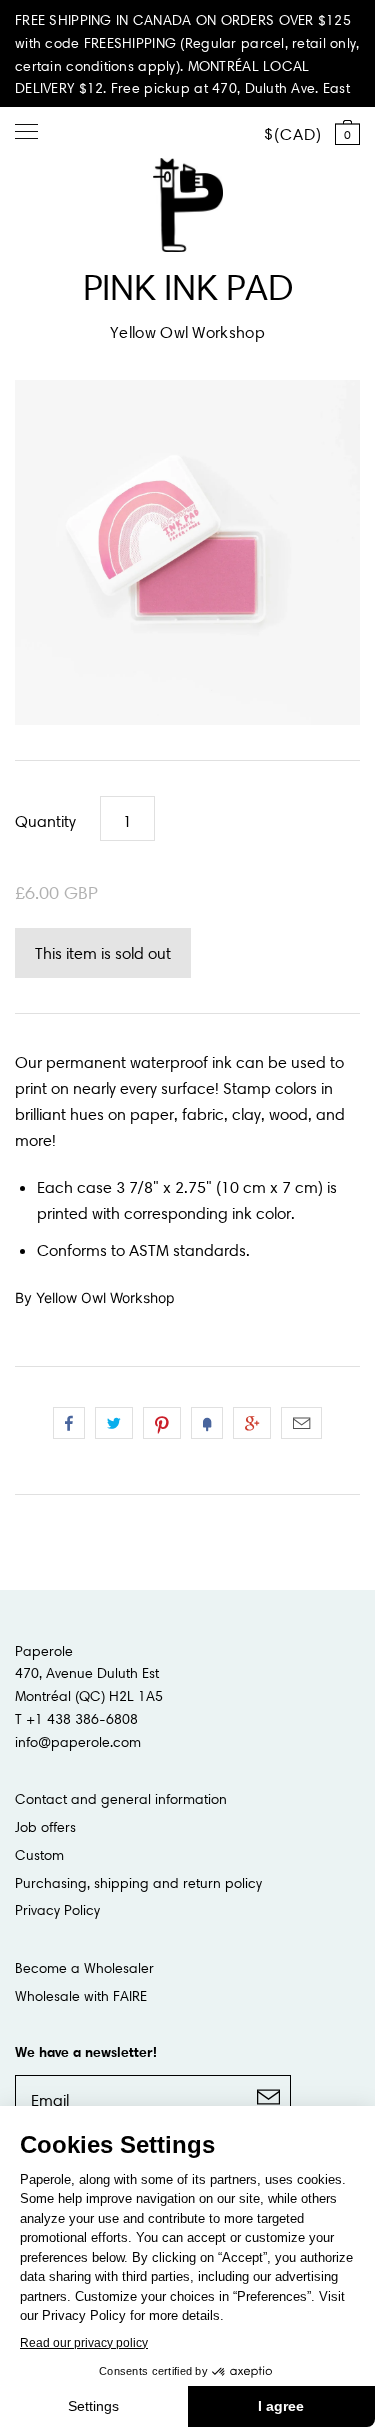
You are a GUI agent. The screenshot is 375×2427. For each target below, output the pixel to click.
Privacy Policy (57, 1910)
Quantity (45, 821)
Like (69, 1423)
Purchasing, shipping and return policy (138, 1883)
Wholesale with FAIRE (81, 1996)
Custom (39, 1855)
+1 (252, 1423)
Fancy (207, 1423)
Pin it (162, 1423)
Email (301, 1423)
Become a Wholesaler (84, 1968)
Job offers (45, 1827)
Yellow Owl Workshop (187, 332)
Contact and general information (121, 1799)
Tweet (114, 1423)
